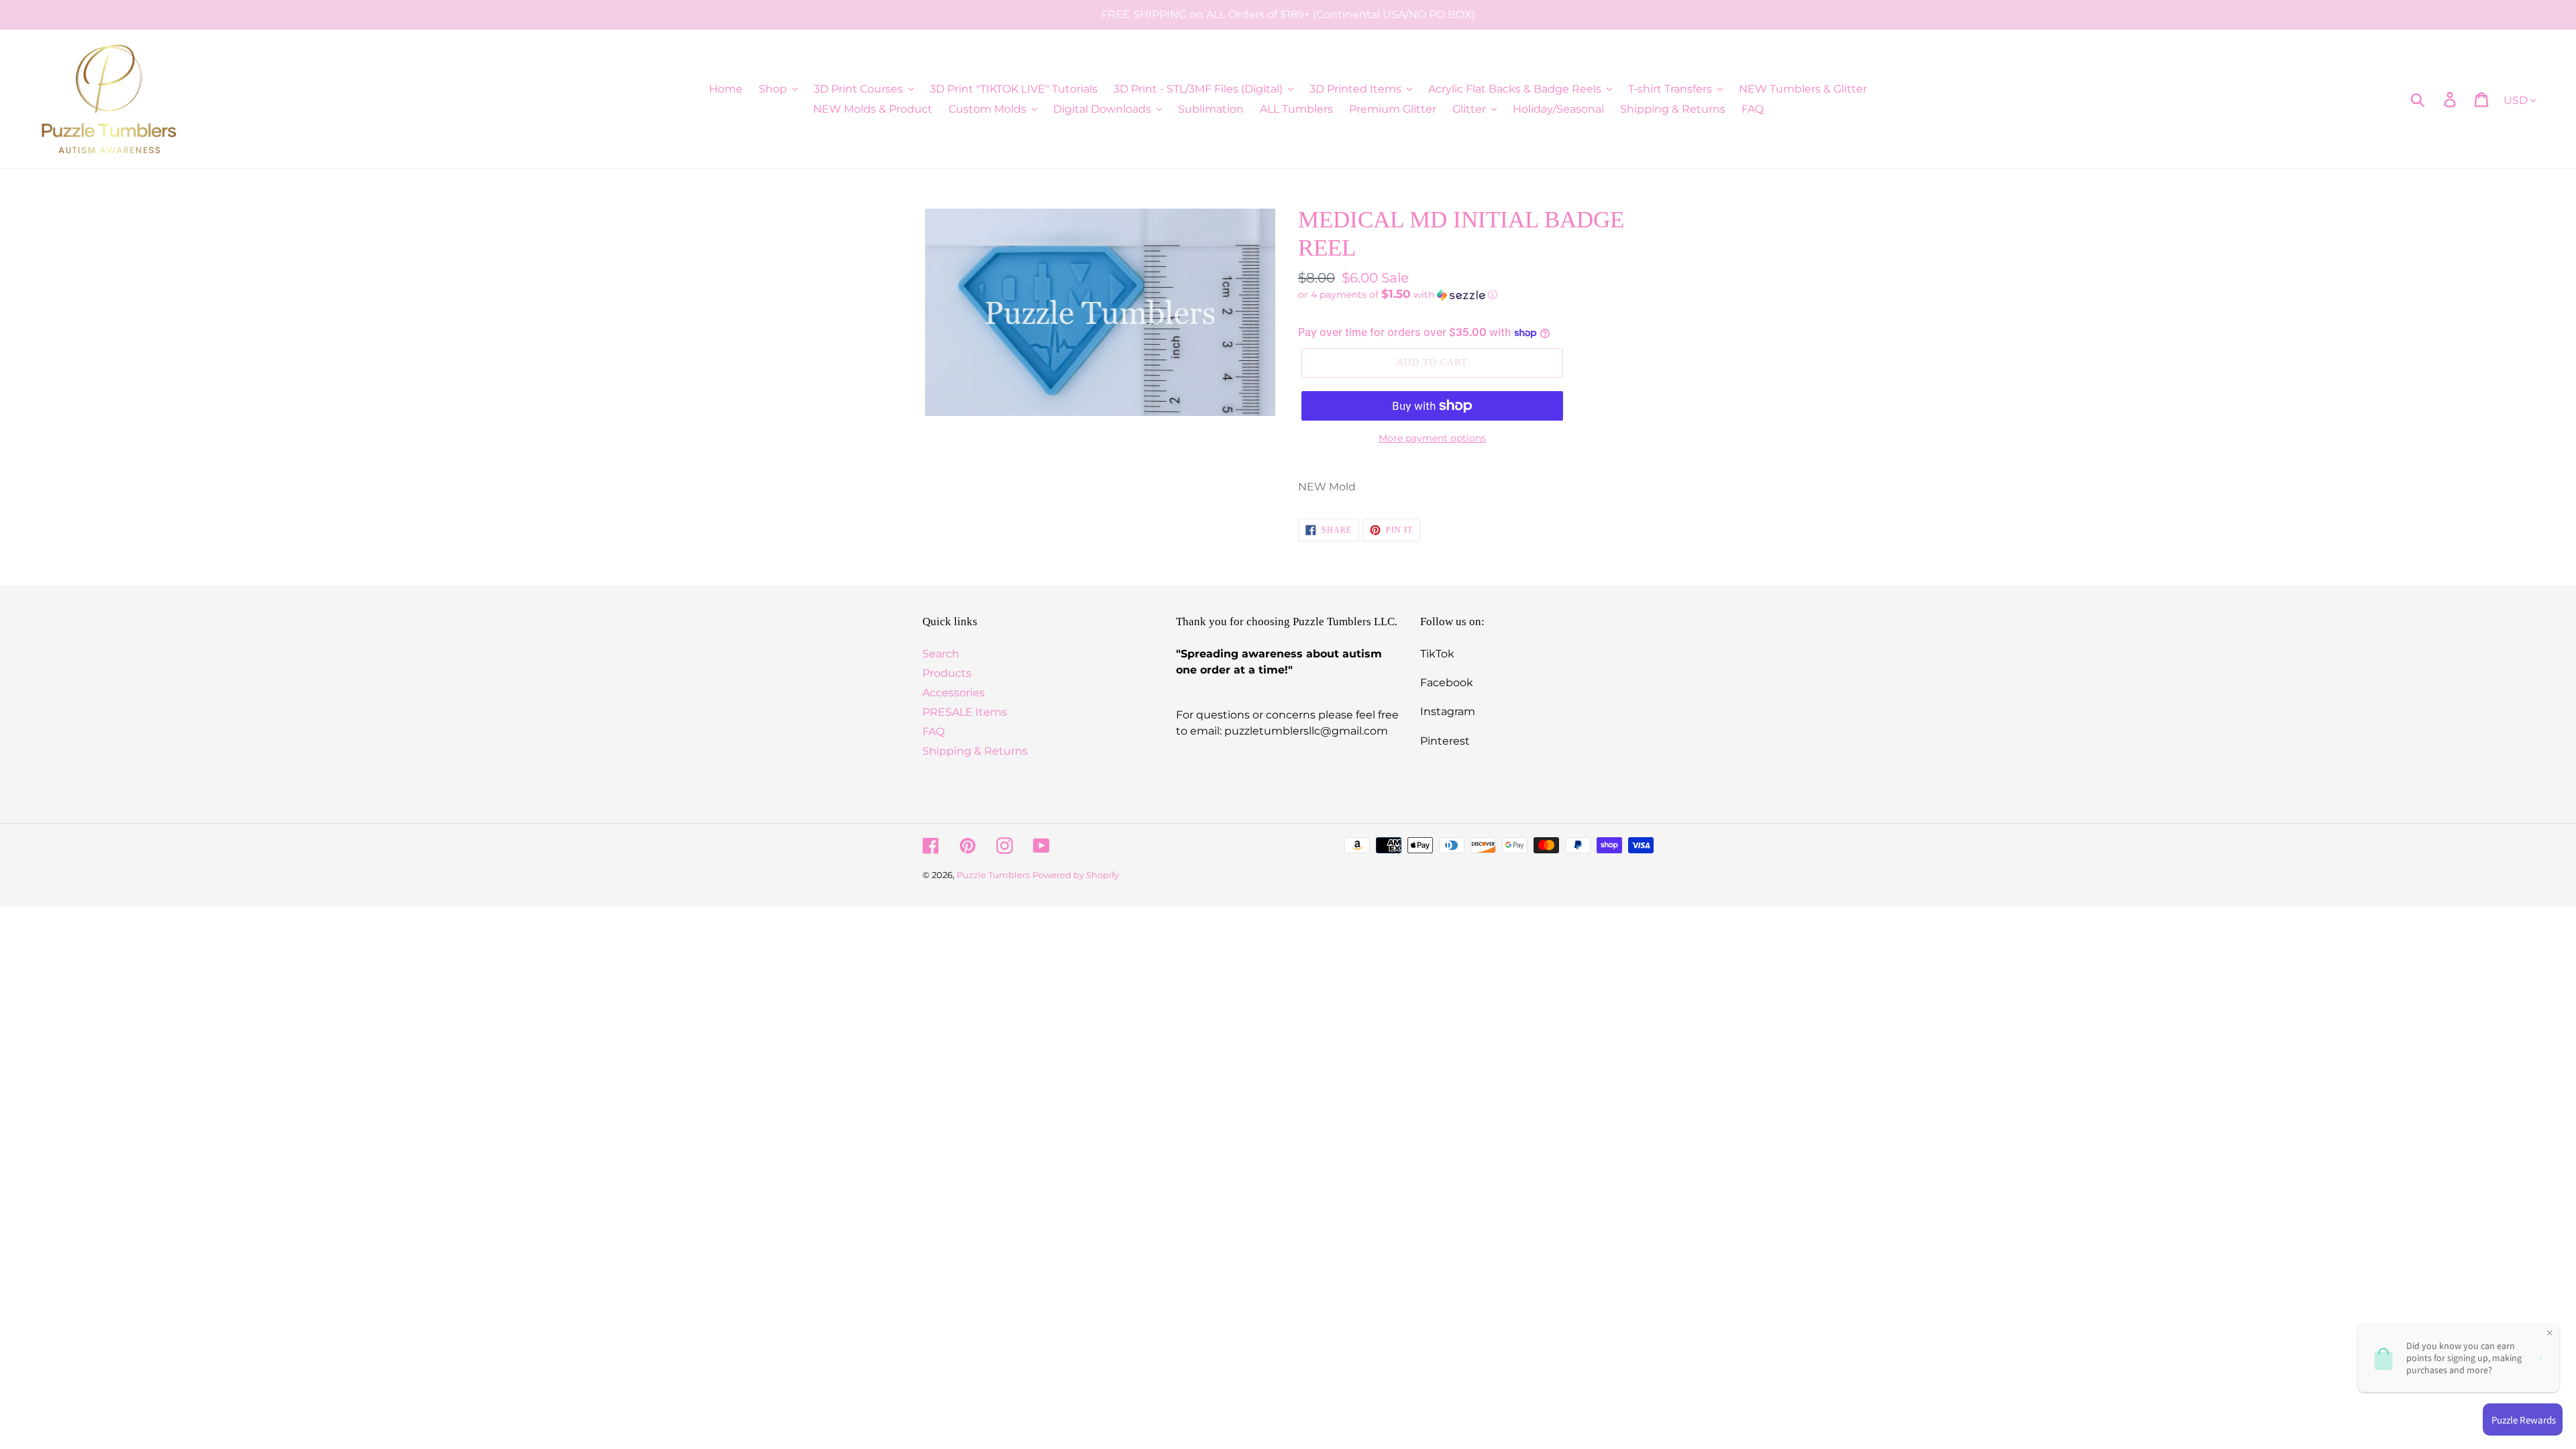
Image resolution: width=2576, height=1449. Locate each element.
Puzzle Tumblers (993, 875)
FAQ (933, 732)
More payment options (1432, 438)
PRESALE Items (965, 712)
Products (947, 673)
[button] (1476, 294)
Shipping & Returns (975, 751)
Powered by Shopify (1076, 875)
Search (941, 654)
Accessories (954, 693)
